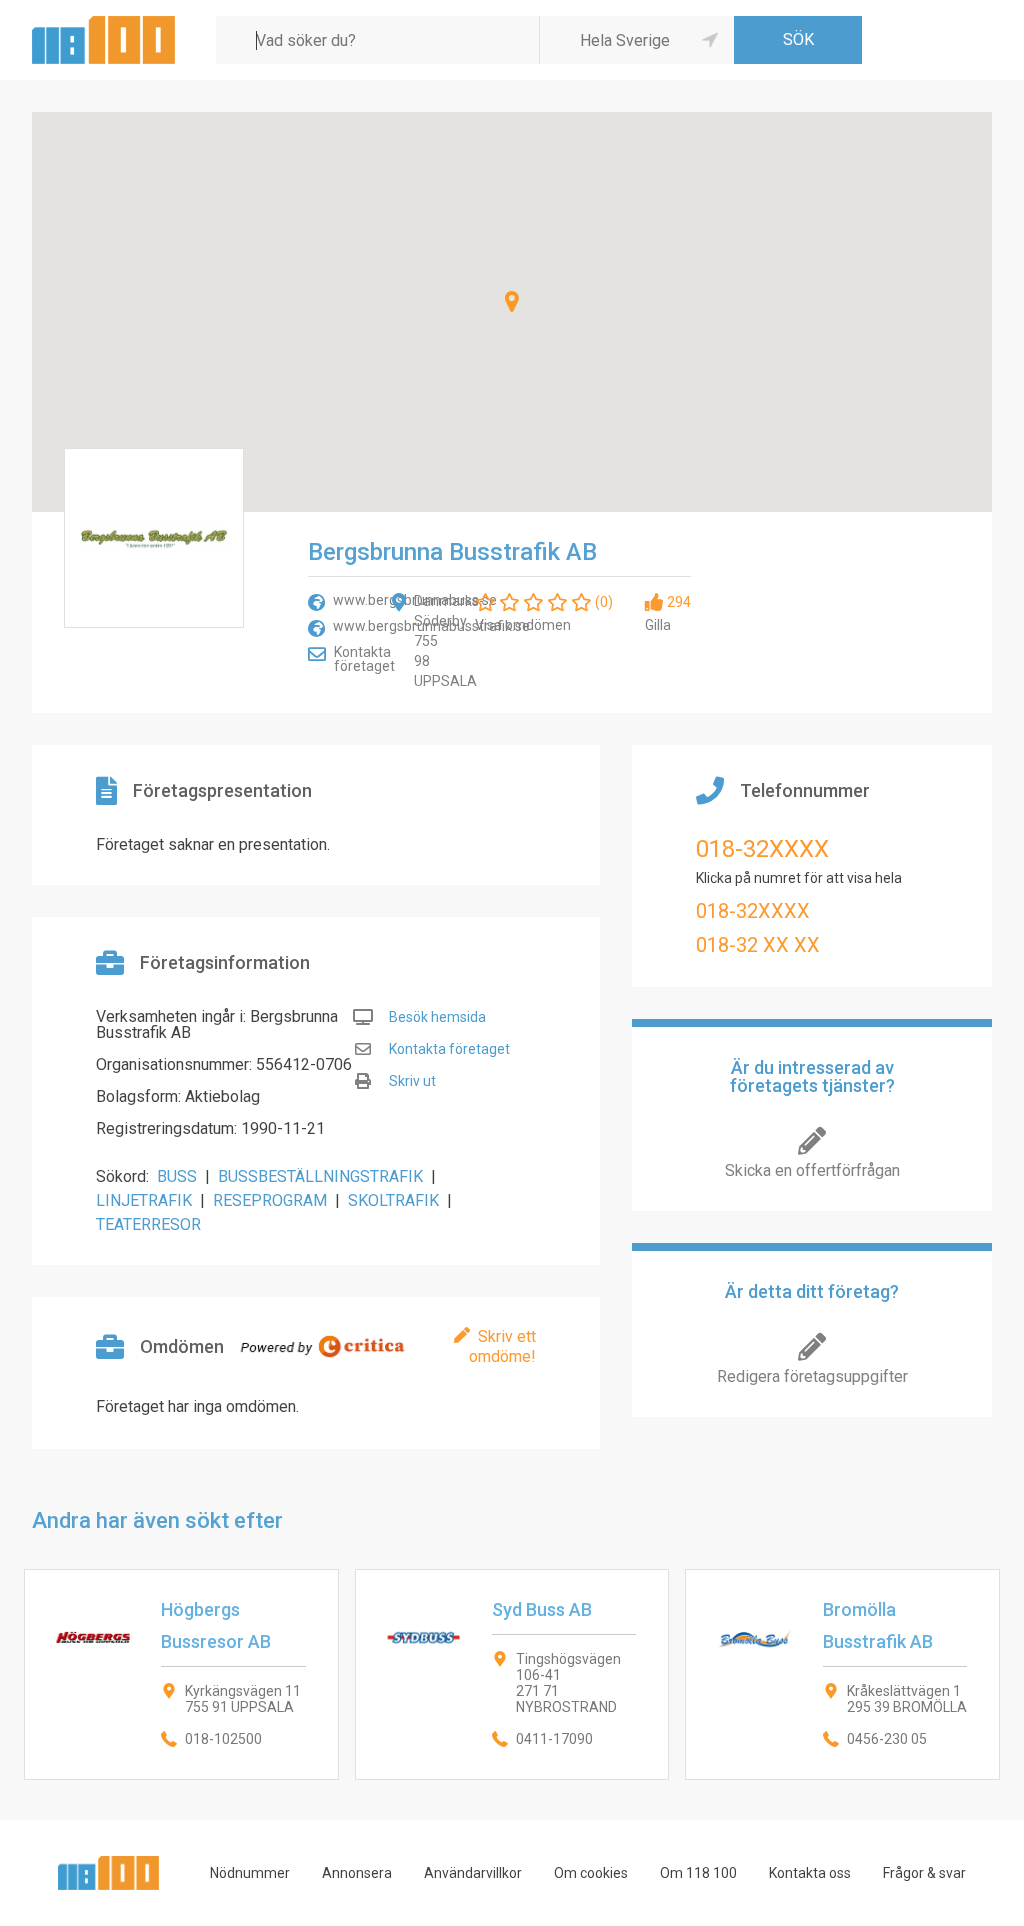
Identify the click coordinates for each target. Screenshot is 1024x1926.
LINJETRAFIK (144, 1200)
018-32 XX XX (758, 945)
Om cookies (591, 1873)
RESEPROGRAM (270, 1200)
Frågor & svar (924, 1873)
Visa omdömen (523, 625)
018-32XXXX (762, 849)
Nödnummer (250, 1873)
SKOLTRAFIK (393, 1200)
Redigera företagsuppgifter (812, 1376)
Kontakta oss (810, 1873)
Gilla (658, 625)
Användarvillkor (473, 1873)
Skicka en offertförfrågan (812, 1170)
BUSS (177, 1176)
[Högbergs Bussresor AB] (181, 1674)
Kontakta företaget (364, 659)
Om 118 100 (698, 1873)
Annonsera (357, 1873)
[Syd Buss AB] (512, 1674)
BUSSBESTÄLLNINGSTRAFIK (320, 1176)
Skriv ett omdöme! (502, 1346)
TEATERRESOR (148, 1224)
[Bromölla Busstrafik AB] (842, 1674)
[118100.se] (103, 23)
